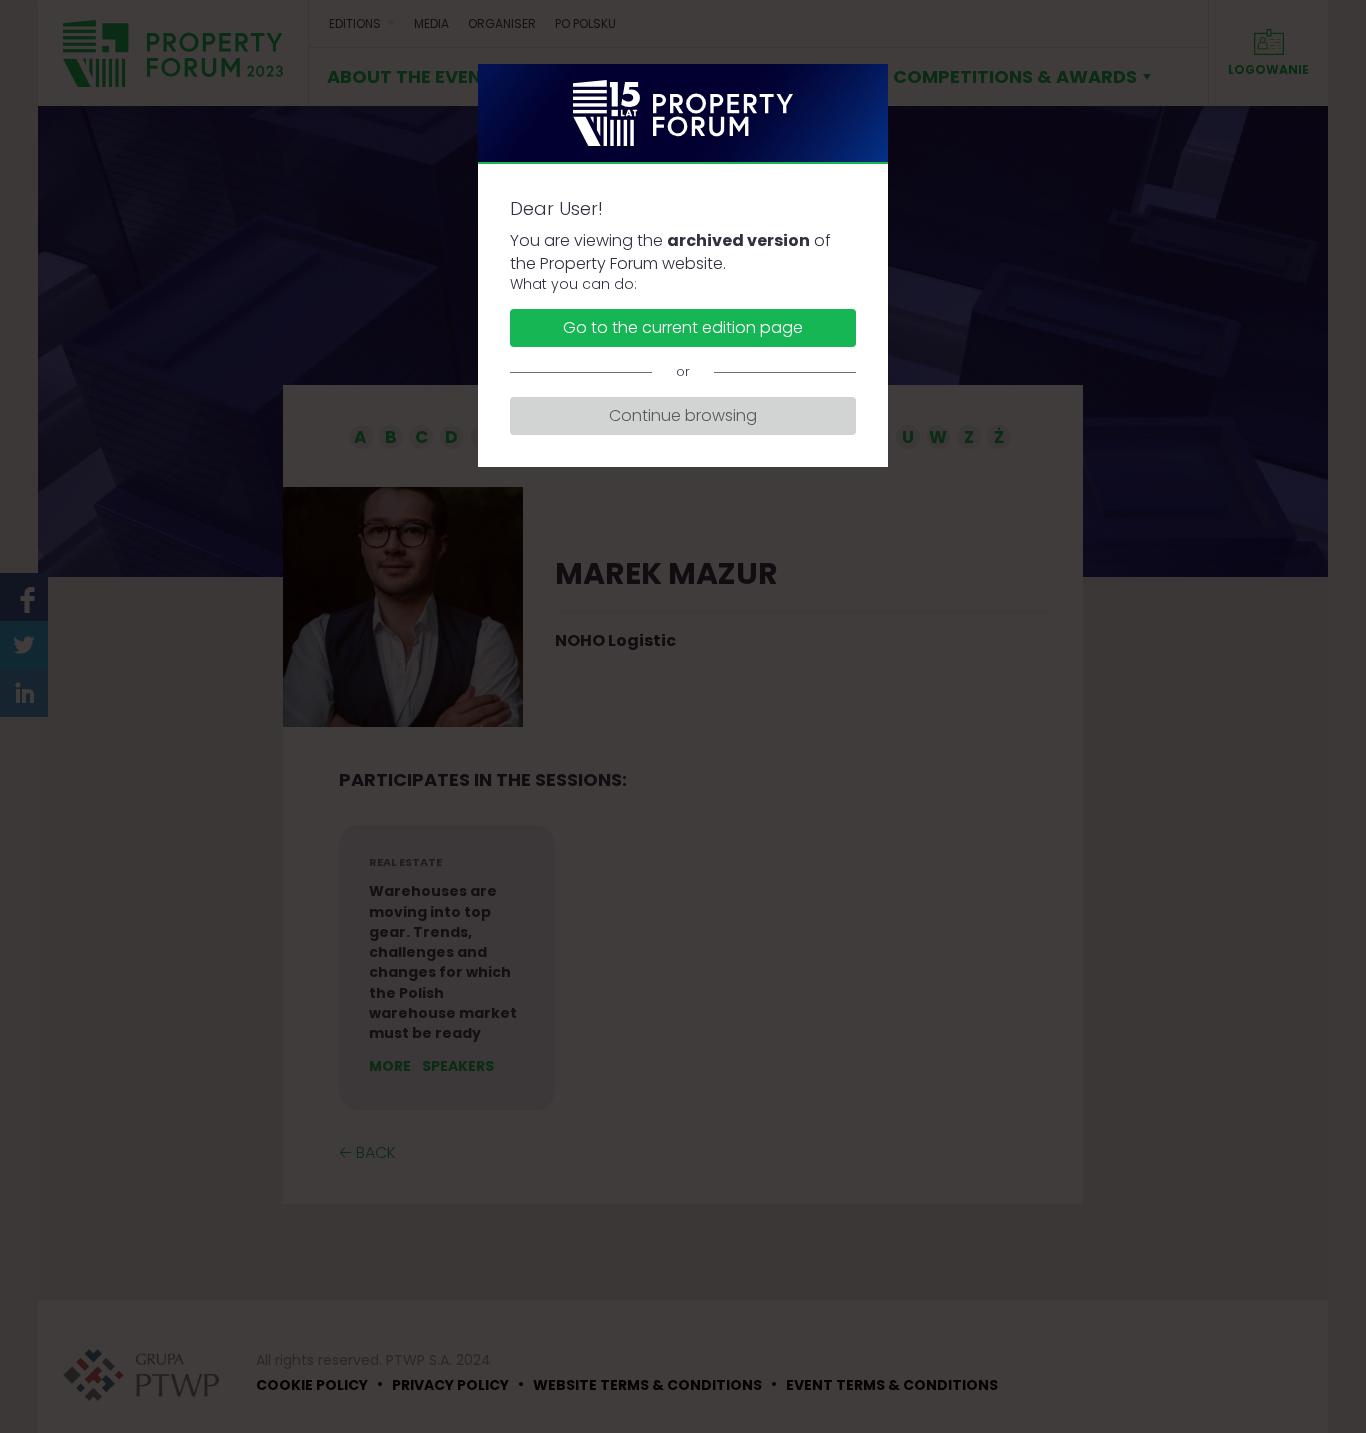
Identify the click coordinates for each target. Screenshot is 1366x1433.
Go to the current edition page (683, 327)
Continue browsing (683, 415)
